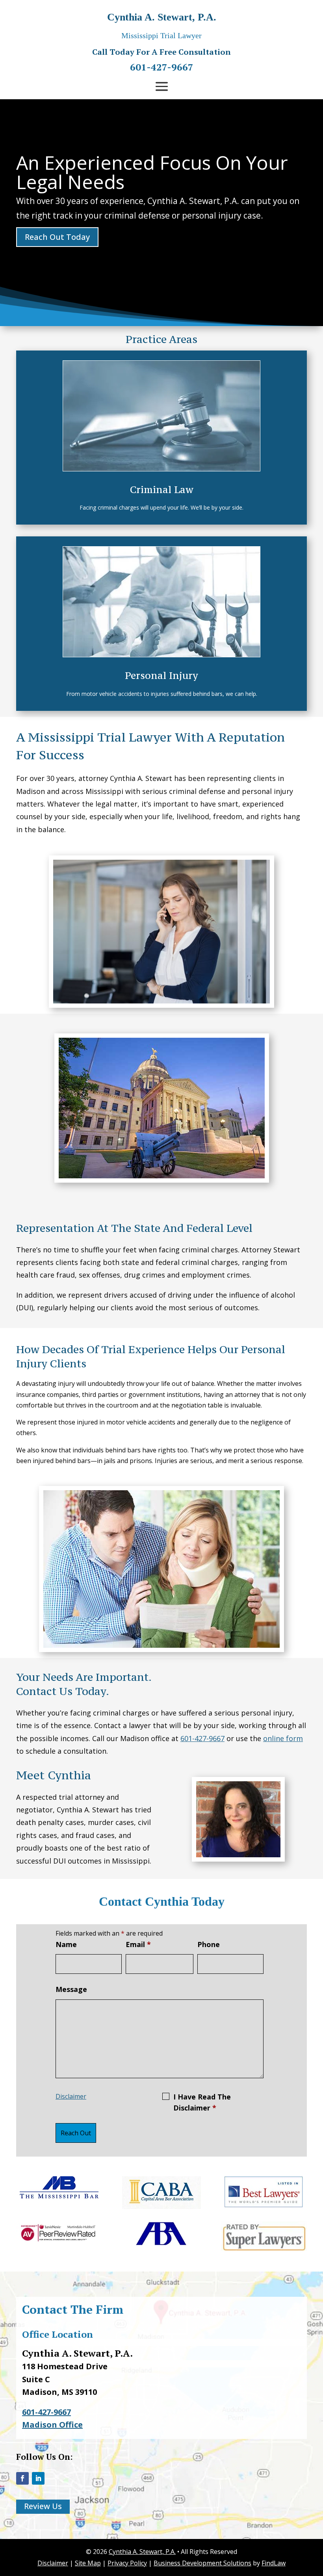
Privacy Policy (127, 2563)
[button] (162, 86)
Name (66, 1944)
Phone (209, 1944)
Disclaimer (71, 2096)
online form (283, 1738)
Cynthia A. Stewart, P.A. (142, 2552)
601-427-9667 (162, 67)
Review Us (43, 2506)
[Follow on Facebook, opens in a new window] (22, 2478)
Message (71, 1989)
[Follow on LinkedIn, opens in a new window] (38, 2478)
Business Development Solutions (202, 2563)
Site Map (88, 2563)
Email (138, 1944)
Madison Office (52, 2425)
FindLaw (274, 2563)
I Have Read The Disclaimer (202, 2102)
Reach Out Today (57, 237)
